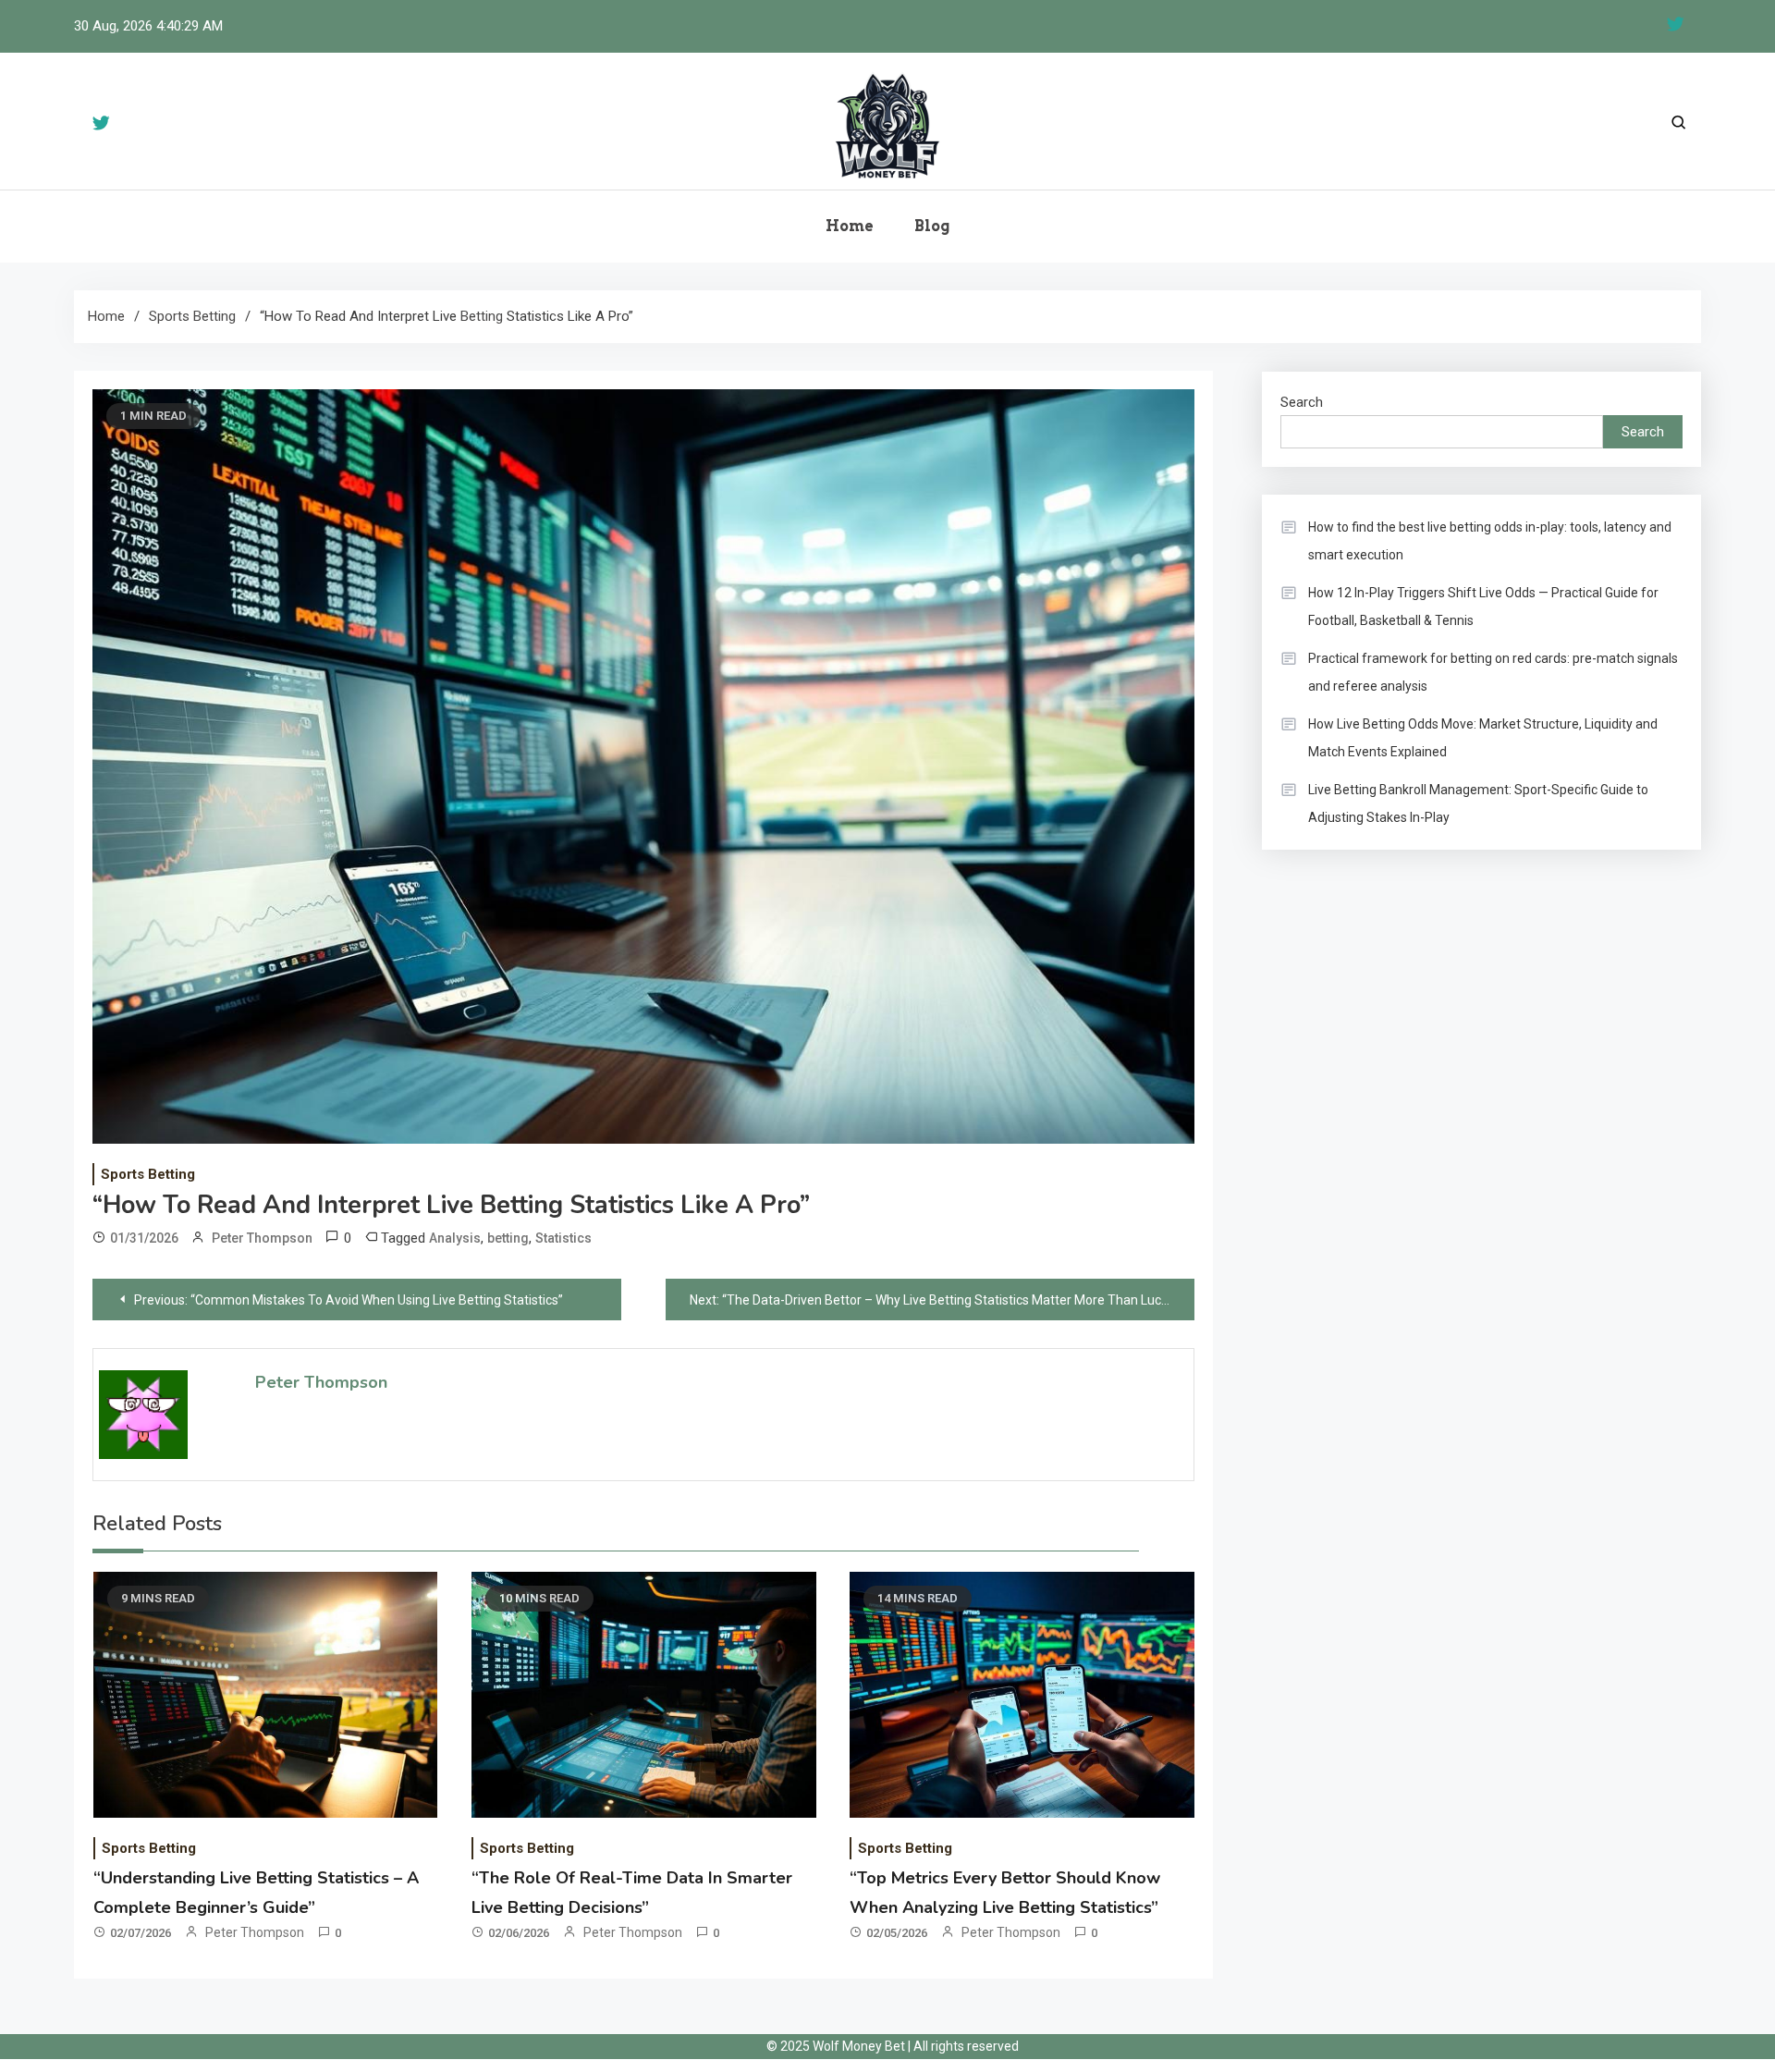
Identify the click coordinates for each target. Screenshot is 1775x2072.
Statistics (563, 1238)
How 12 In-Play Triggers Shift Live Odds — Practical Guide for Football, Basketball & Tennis (1483, 607)
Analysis (455, 1238)
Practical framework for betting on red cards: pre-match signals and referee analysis (1493, 672)
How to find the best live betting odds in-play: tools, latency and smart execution (1490, 541)
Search (1302, 402)
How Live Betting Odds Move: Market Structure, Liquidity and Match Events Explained (1483, 738)
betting (508, 1238)
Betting (482, 316)
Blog (932, 226)
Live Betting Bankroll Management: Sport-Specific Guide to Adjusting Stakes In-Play (1478, 803)
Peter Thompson (262, 1238)
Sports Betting (148, 1174)
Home (850, 226)
